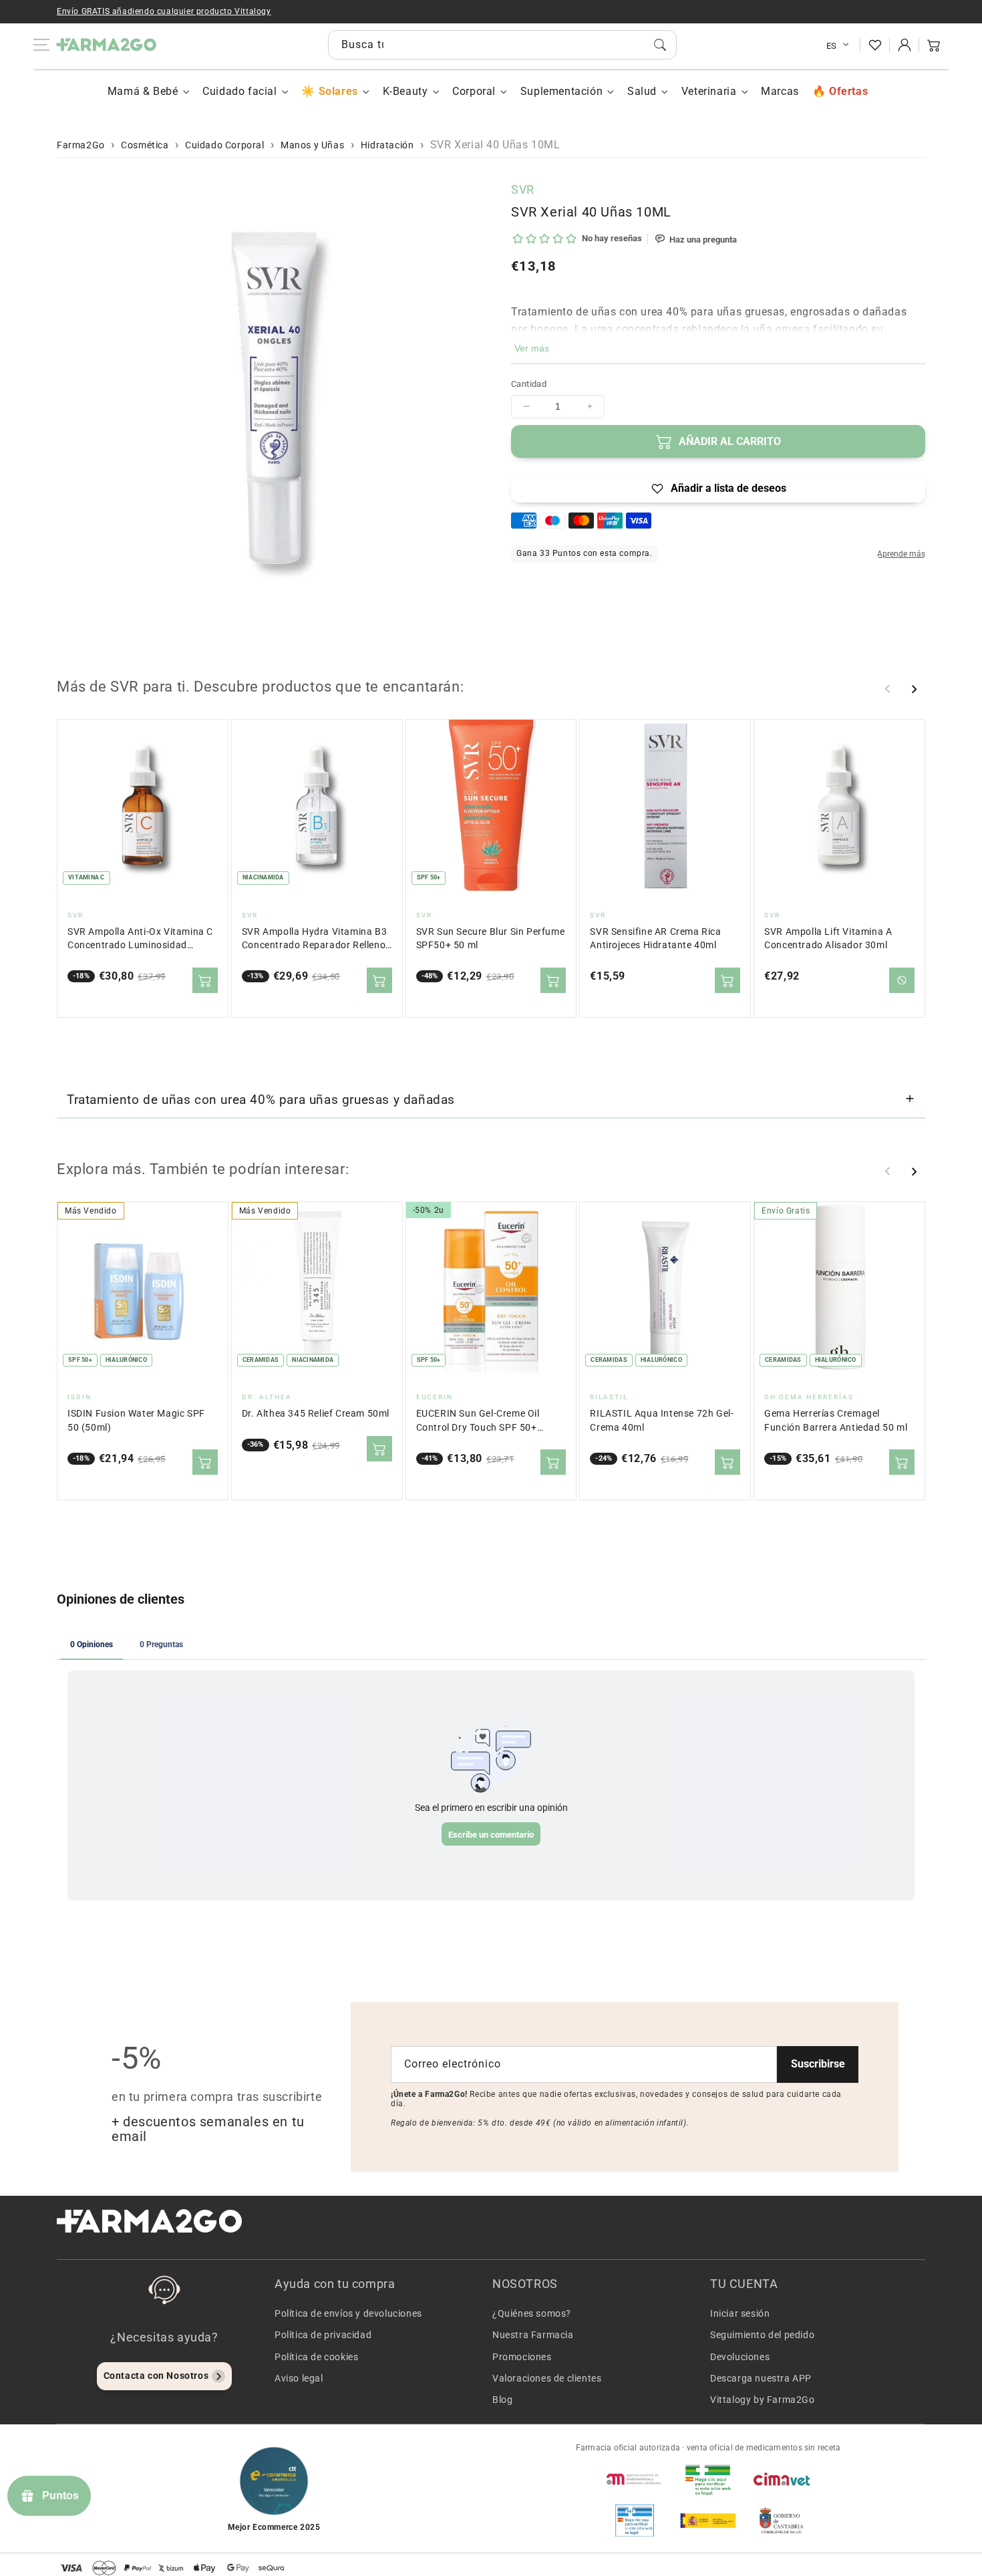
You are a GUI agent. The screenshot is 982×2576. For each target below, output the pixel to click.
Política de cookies (316, 2357)
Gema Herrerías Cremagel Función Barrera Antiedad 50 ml (836, 1420)
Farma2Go (81, 145)
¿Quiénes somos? (532, 2313)
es (832, 46)
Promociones (522, 2357)
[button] (934, 45)
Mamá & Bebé (143, 91)
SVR (523, 189)
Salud (642, 91)
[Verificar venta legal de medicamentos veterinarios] (635, 2521)
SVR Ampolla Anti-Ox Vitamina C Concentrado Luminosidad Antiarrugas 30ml (140, 939)
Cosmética (145, 145)
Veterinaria (709, 91)
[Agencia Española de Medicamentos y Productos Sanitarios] (635, 2479)
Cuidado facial (239, 91)
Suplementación (561, 91)
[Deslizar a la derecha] (914, 689)
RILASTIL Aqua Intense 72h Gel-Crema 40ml (662, 1420)
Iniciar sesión (740, 2313)
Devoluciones (740, 2357)
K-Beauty (405, 91)
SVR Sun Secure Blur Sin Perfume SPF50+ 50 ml (491, 939)
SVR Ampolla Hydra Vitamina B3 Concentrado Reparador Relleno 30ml (314, 939)
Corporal (474, 91)
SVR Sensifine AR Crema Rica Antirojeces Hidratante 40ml (655, 939)
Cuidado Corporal (225, 145)
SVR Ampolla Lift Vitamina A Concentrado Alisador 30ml (828, 939)
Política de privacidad (323, 2335)
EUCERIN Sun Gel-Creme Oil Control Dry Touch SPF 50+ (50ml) (478, 1421)
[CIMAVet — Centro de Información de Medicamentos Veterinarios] (782, 2479)
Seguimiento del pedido (762, 2335)
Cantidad (529, 384)
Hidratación (387, 145)
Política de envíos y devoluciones (348, 2313)
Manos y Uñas (312, 145)
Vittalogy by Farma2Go (763, 2400)
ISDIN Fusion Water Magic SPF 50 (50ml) (136, 1420)
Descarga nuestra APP (761, 2378)
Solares (338, 91)
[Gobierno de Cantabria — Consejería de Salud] (782, 2521)
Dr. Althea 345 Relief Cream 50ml (316, 1414)
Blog (502, 2400)
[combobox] (502, 45)
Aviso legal (299, 2378)
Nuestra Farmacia (533, 2335)
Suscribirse (818, 2064)
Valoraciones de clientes (547, 2378)
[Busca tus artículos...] (660, 45)
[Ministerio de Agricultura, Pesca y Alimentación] (708, 2521)
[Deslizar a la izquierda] (888, 689)
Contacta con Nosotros (156, 2376)
